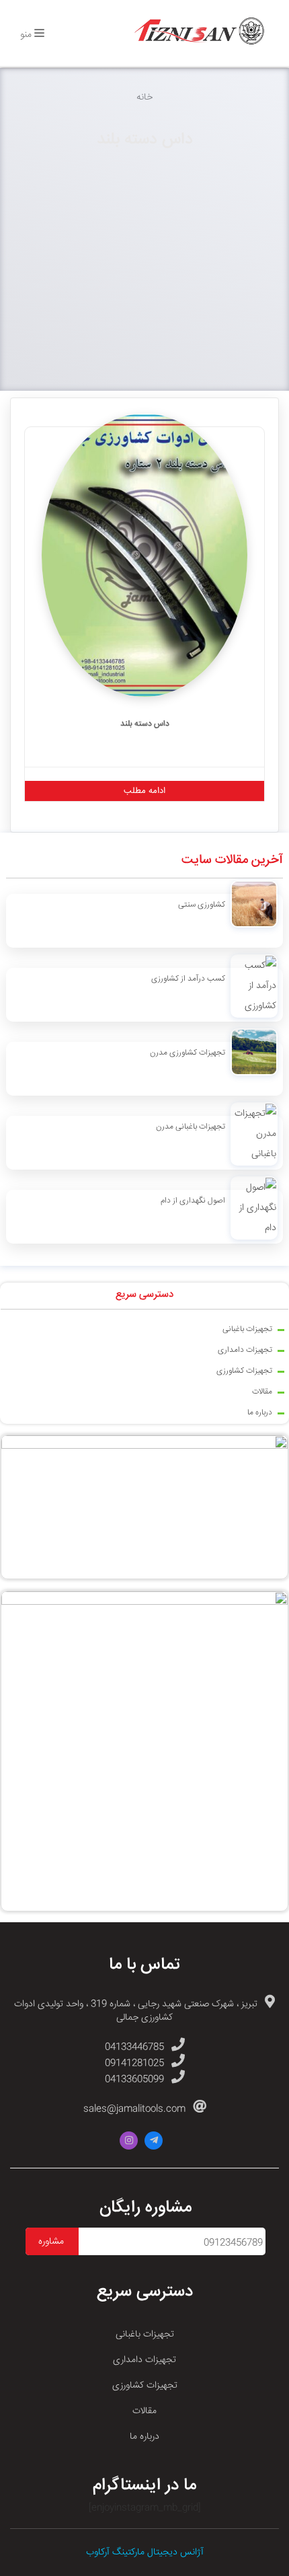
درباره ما (260, 1413)
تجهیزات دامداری (245, 1350)
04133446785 (134, 2047)
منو (27, 35)
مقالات (262, 1392)
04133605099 (134, 2080)
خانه (144, 98)
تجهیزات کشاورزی (244, 1371)
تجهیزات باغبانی (247, 1329)
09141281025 (134, 2063)
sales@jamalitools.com (134, 2109)
